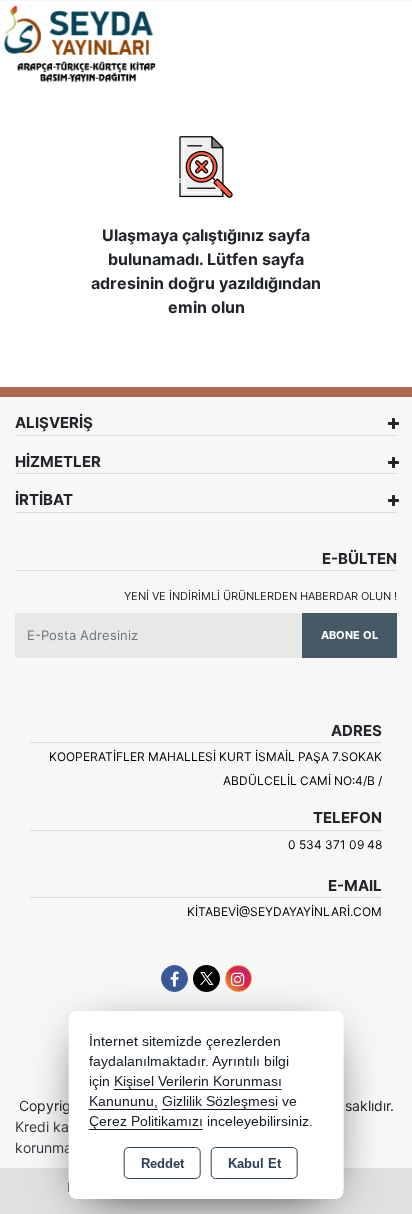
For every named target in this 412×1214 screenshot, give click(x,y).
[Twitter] (206, 978)
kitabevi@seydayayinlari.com (284, 911)
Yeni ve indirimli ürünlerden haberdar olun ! (260, 596)
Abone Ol (349, 635)
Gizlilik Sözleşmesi (220, 1101)
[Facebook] (174, 978)
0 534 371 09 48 (335, 844)
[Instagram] (238, 978)
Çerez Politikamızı (146, 1121)
